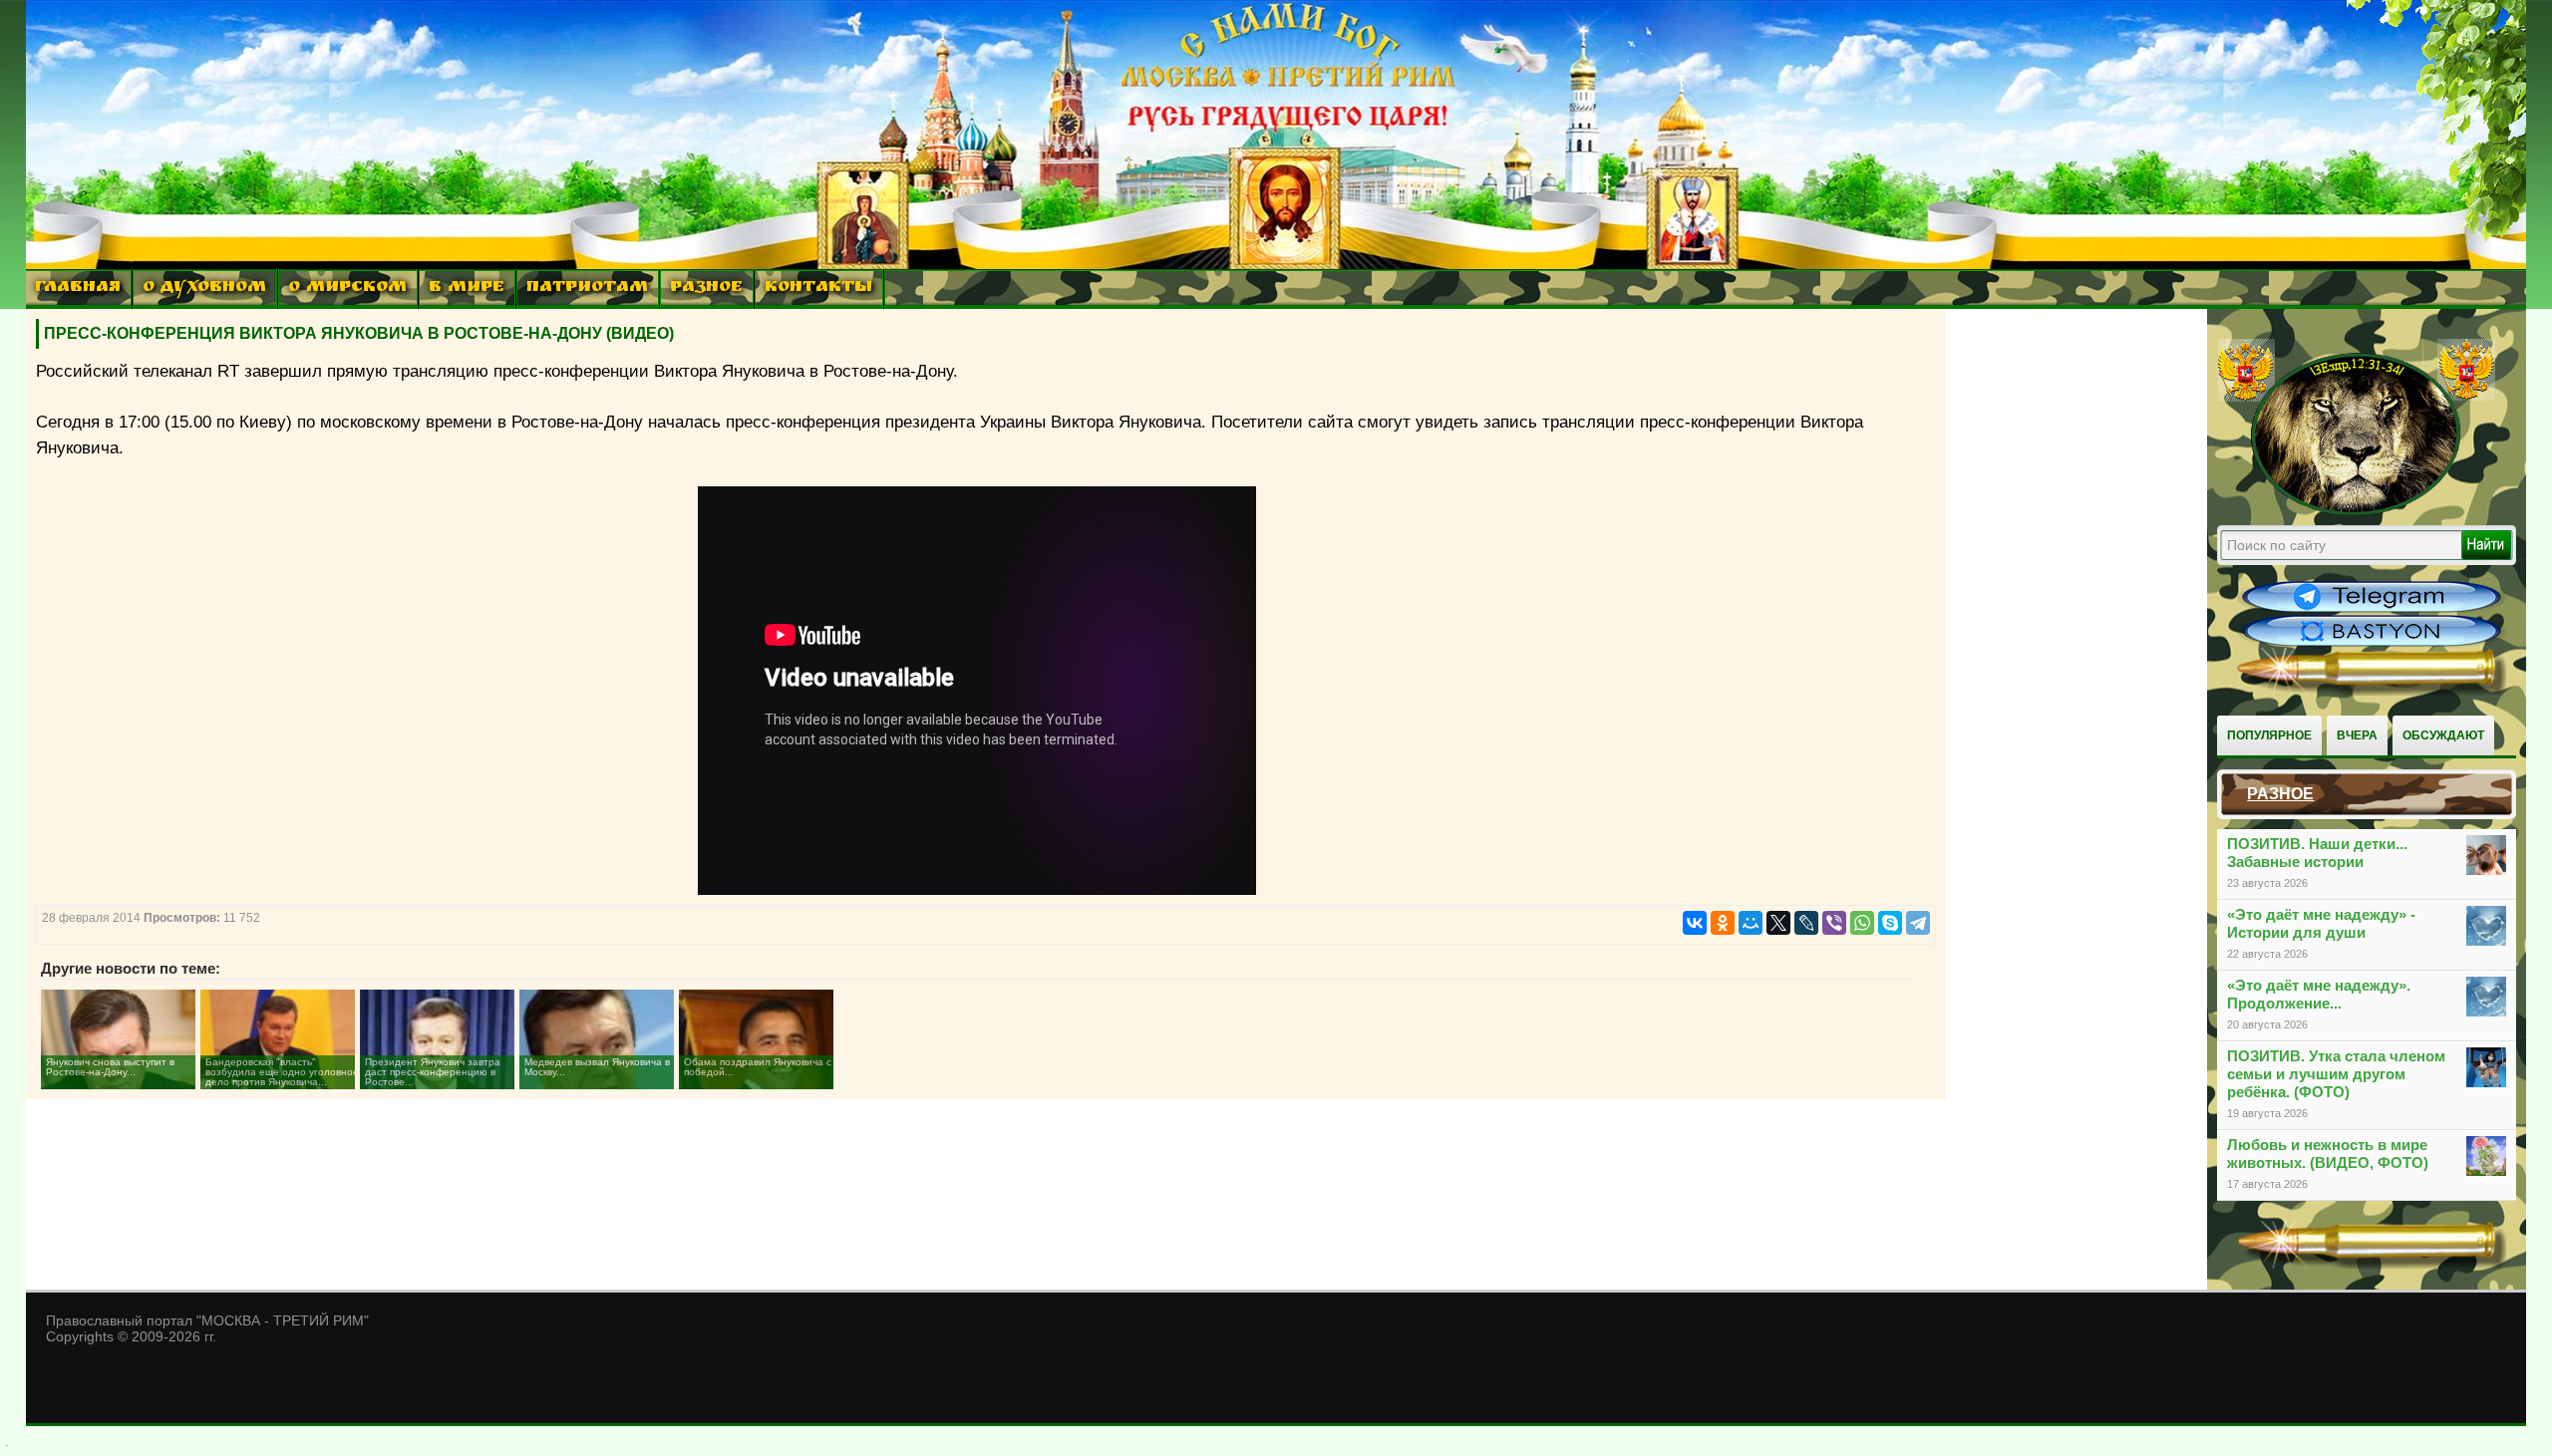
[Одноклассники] (1723, 923)
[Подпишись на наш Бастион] (2372, 644)
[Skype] (1890, 923)
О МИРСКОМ (347, 289)
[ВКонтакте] (1695, 923)
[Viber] (1834, 923)
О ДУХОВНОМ (204, 289)
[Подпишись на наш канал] (2372, 610)
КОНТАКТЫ (818, 289)
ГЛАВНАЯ (78, 289)
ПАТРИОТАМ (587, 289)
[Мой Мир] (1751, 923)
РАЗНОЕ (706, 289)
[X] (1778, 923)
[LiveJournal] (1806, 923)
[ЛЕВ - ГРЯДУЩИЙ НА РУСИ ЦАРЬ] (2357, 511)
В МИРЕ (467, 289)
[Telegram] (1918, 923)
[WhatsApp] (1862, 923)
